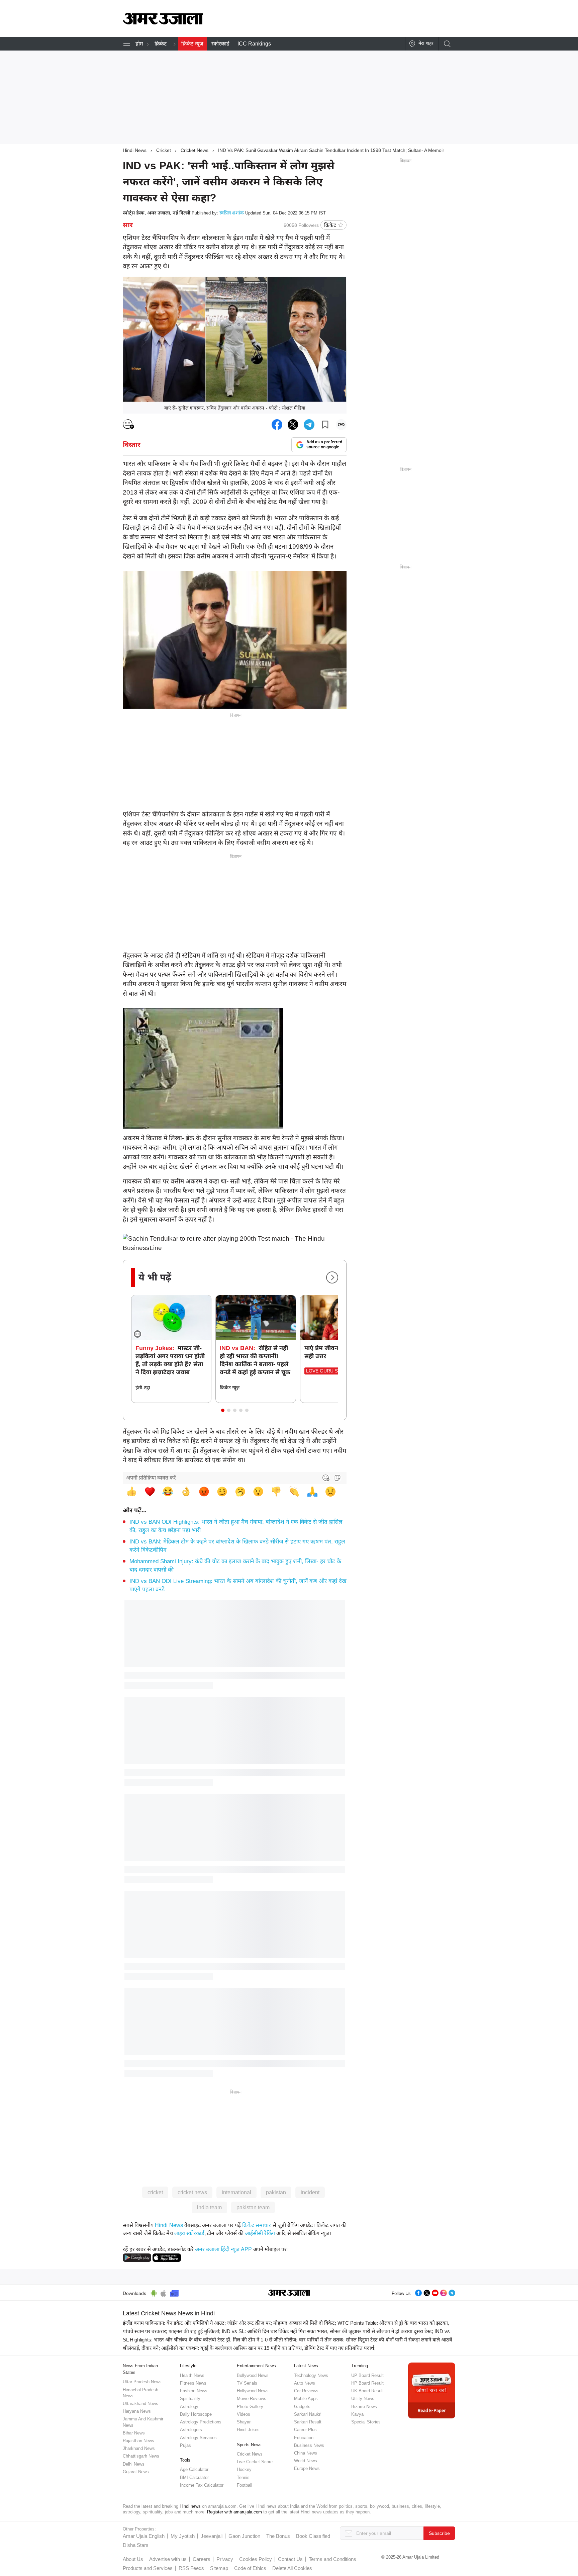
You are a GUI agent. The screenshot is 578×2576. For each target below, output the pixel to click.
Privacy (225, 2559)
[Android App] (154, 2292)
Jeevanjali (212, 2536)
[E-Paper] (432, 2390)
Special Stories (366, 2422)
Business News (309, 2445)
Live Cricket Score (255, 2462)
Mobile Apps (306, 2399)
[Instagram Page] (444, 2292)
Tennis (243, 2477)
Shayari (244, 2422)
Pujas (185, 2445)
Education (304, 2438)
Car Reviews (306, 2391)
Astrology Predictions (201, 2422)
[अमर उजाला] (163, 23)
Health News (192, 2375)
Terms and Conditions (332, 2559)
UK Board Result (367, 2391)
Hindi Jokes (248, 2430)
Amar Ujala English (144, 2536)
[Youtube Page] (435, 2292)
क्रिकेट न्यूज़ (192, 44)
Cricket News (195, 150)
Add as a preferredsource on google (324, 445)
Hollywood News (253, 2391)
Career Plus (305, 2430)
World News (306, 2461)
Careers (202, 2559)
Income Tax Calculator (202, 2485)
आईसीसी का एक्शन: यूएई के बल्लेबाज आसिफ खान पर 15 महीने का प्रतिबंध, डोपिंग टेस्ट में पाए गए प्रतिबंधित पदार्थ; (268, 2348)
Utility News (363, 2399)
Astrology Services (198, 2438)
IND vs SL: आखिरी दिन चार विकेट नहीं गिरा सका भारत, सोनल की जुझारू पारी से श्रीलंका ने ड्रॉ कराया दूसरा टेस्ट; (327, 2331)
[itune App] (163, 2292)
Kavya (357, 2414)
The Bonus (278, 2536)
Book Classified (313, 2536)
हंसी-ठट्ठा (143, 1388)
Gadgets (302, 2407)
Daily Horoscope (196, 2414)
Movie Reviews (252, 2399)
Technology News (311, 2375)
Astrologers (191, 2430)
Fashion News (194, 2391)
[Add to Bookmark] (325, 425)
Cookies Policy (256, 2559)
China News (306, 2453)
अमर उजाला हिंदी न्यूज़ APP (223, 2249)
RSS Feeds (191, 2568)
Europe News (307, 2468)
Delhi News (134, 2464)
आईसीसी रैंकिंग (260, 2233)
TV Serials (247, 2383)
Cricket (164, 150)
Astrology (189, 2407)
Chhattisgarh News (141, 2456)
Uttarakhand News (140, 2404)
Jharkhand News (139, 2448)
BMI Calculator (194, 2477)
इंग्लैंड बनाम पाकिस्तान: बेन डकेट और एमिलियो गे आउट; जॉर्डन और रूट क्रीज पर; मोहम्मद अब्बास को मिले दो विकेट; (229, 2323)
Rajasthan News (138, 2441)
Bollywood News (253, 2375)
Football (245, 2485)
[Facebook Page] (418, 2292)
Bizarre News (364, 2407)
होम (139, 44)
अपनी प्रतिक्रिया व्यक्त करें (151, 1478)
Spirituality (190, 2399)
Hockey (244, 2469)
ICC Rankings (254, 44)
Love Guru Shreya (330, 1371)
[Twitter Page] (427, 2292)
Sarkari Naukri (308, 2414)
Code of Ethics (250, 2568)
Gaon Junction (244, 2536)
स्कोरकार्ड (220, 44)
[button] (223, 1410)
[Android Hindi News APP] (137, 2257)
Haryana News (137, 2411)
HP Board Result (367, 2383)
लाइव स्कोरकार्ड (189, 2233)
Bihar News (134, 2433)
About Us (133, 2559)
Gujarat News (136, 2472)
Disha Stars (136, 2545)
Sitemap (219, 2568)
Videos (244, 2414)
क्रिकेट (161, 44)
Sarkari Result (308, 2422)
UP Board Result (367, 2375)
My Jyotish (183, 2536)
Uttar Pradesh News (142, 2382)
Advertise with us (168, 2559)
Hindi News (135, 150)
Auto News (305, 2383)
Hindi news (190, 2506)
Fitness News (193, 2383)
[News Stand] (174, 2292)
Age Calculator (194, 2469)
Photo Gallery (250, 2407)
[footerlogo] (289, 2293)
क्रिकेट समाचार (257, 2225)
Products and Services (148, 2568)
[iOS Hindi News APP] (167, 2257)
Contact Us (290, 2559)
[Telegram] (452, 2292)
